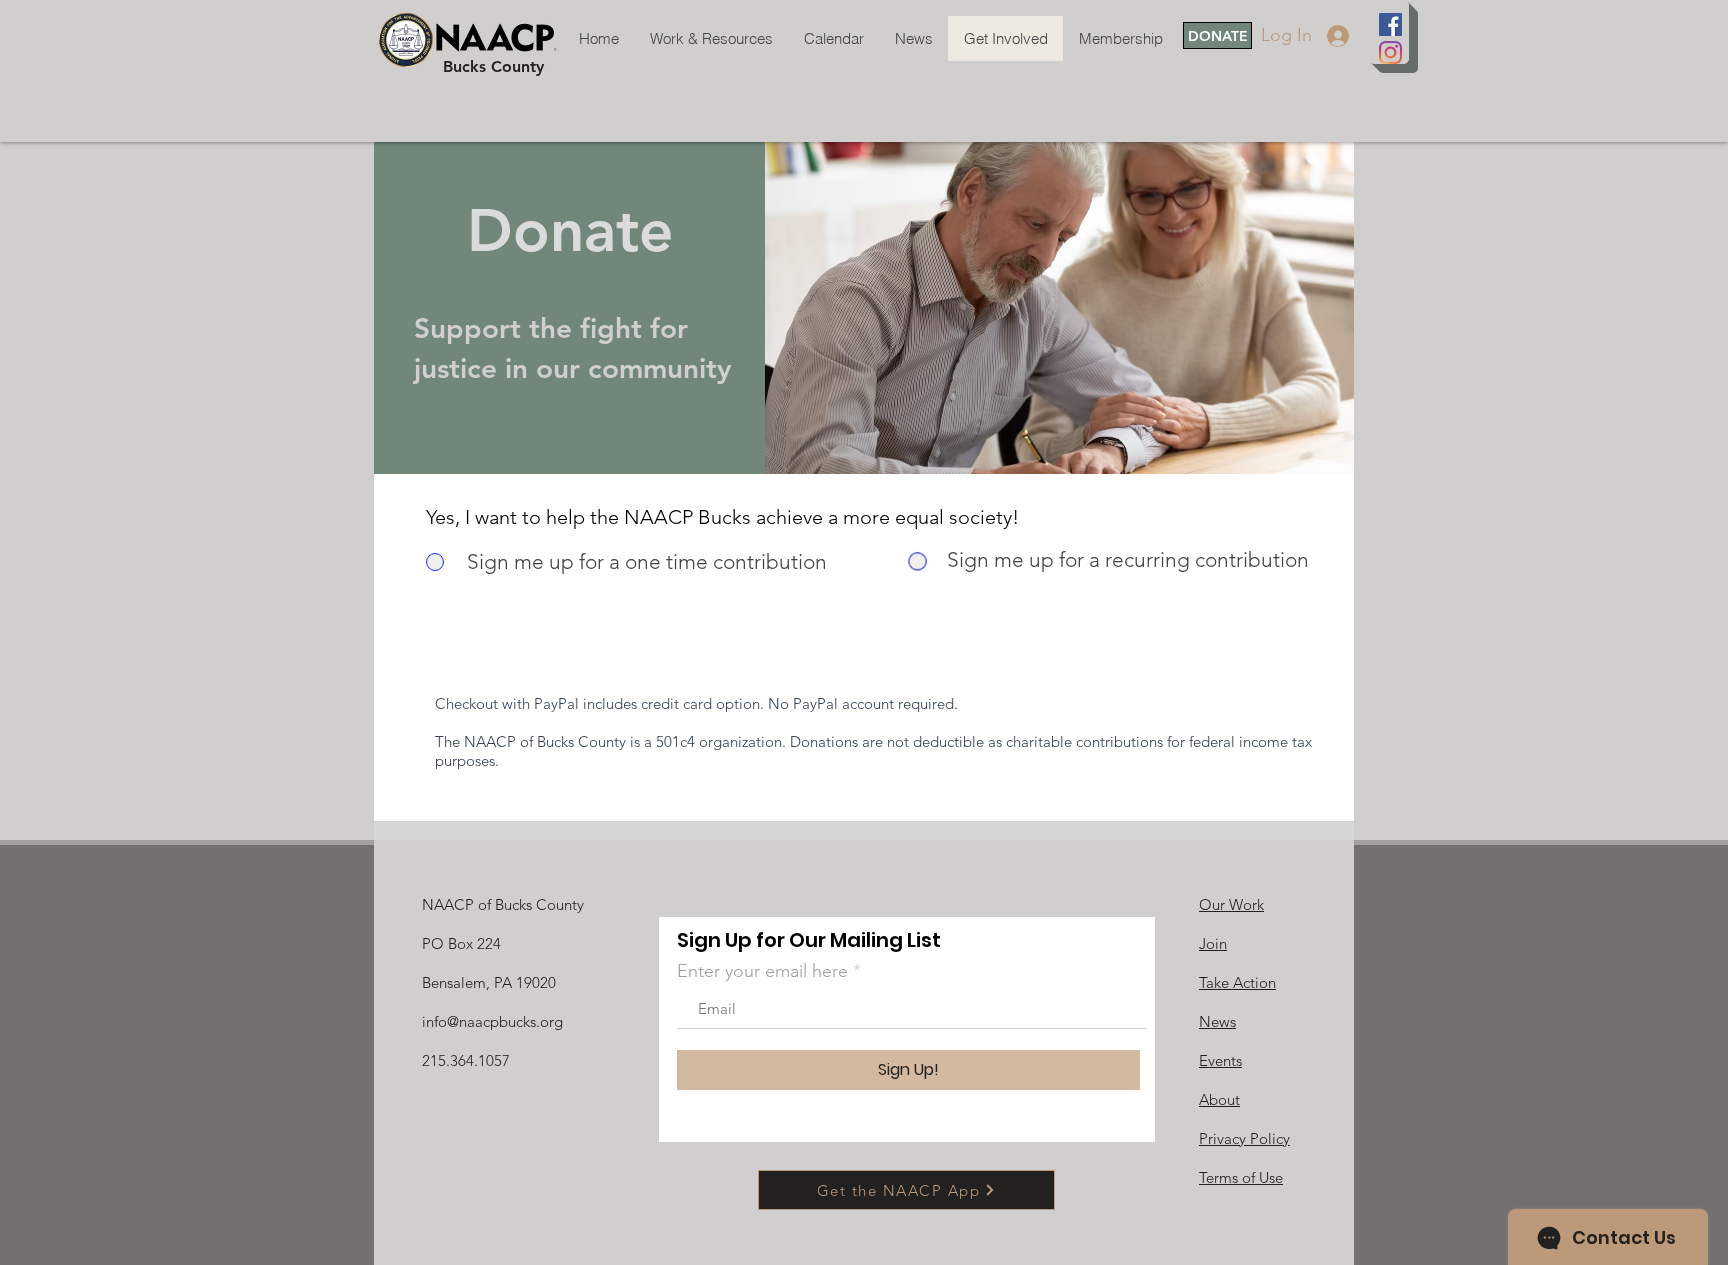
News (1217, 1021)
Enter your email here (762, 971)
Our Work (1231, 904)
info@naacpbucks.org (492, 1021)
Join (1213, 943)
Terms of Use (1241, 1177)
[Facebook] (1390, 24)
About (1219, 1099)
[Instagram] (1390, 52)
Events (1220, 1060)
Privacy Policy (1244, 1138)
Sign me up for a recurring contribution (1128, 559)
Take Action (1237, 982)
